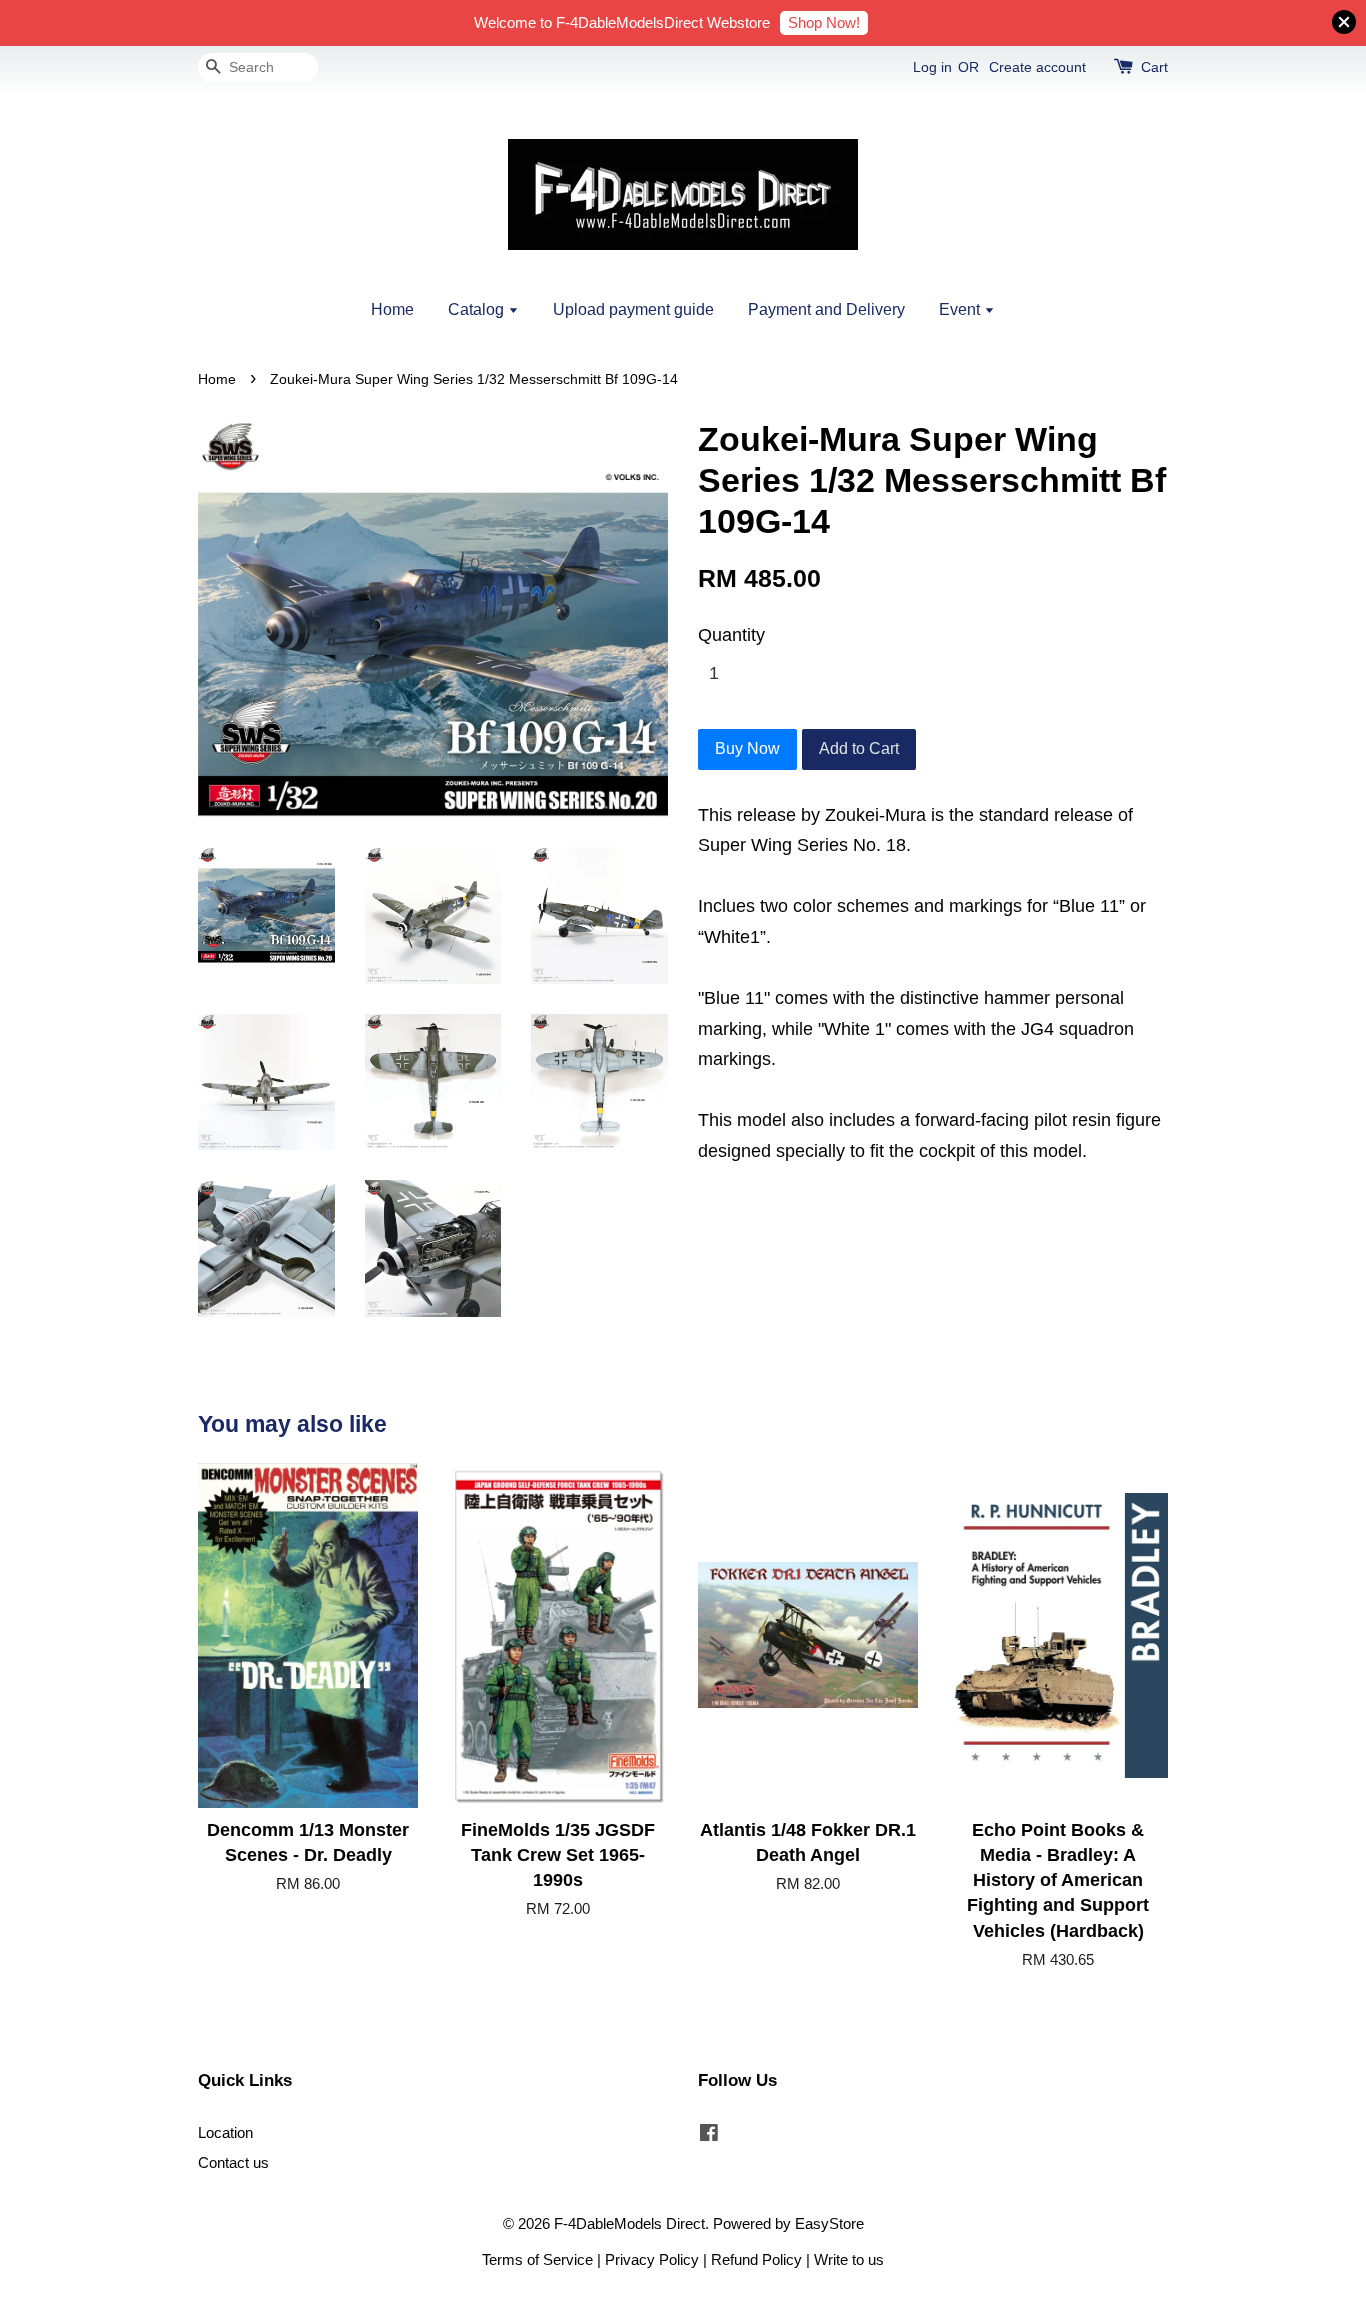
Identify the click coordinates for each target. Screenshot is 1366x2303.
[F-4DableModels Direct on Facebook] (709, 2135)
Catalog (478, 309)
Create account (1037, 67)
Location (225, 2132)
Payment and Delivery (826, 309)
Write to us (849, 2259)
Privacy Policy (652, 2259)
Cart (1154, 67)
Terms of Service (537, 2259)
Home (392, 309)
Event (961, 309)
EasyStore (829, 2223)
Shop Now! (824, 22)
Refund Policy (756, 2259)
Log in (932, 67)
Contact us (233, 2162)
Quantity (731, 635)
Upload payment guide (633, 309)
